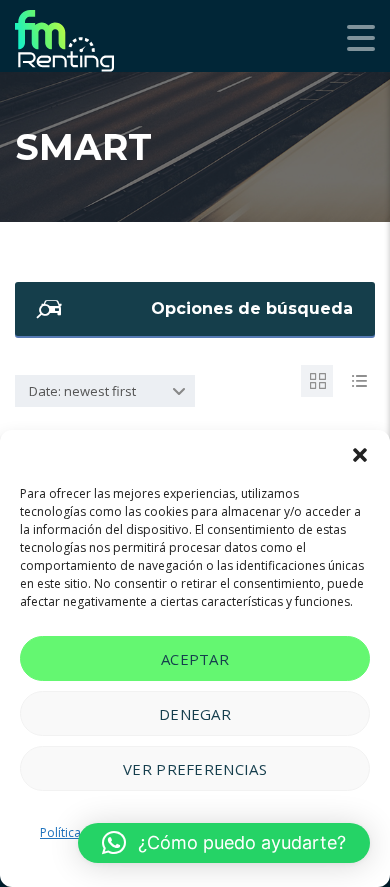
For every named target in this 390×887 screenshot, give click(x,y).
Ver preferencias (195, 769)
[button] (360, 455)
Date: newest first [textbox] (82, 391)
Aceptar (195, 659)
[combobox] (105, 391)
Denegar (195, 714)
